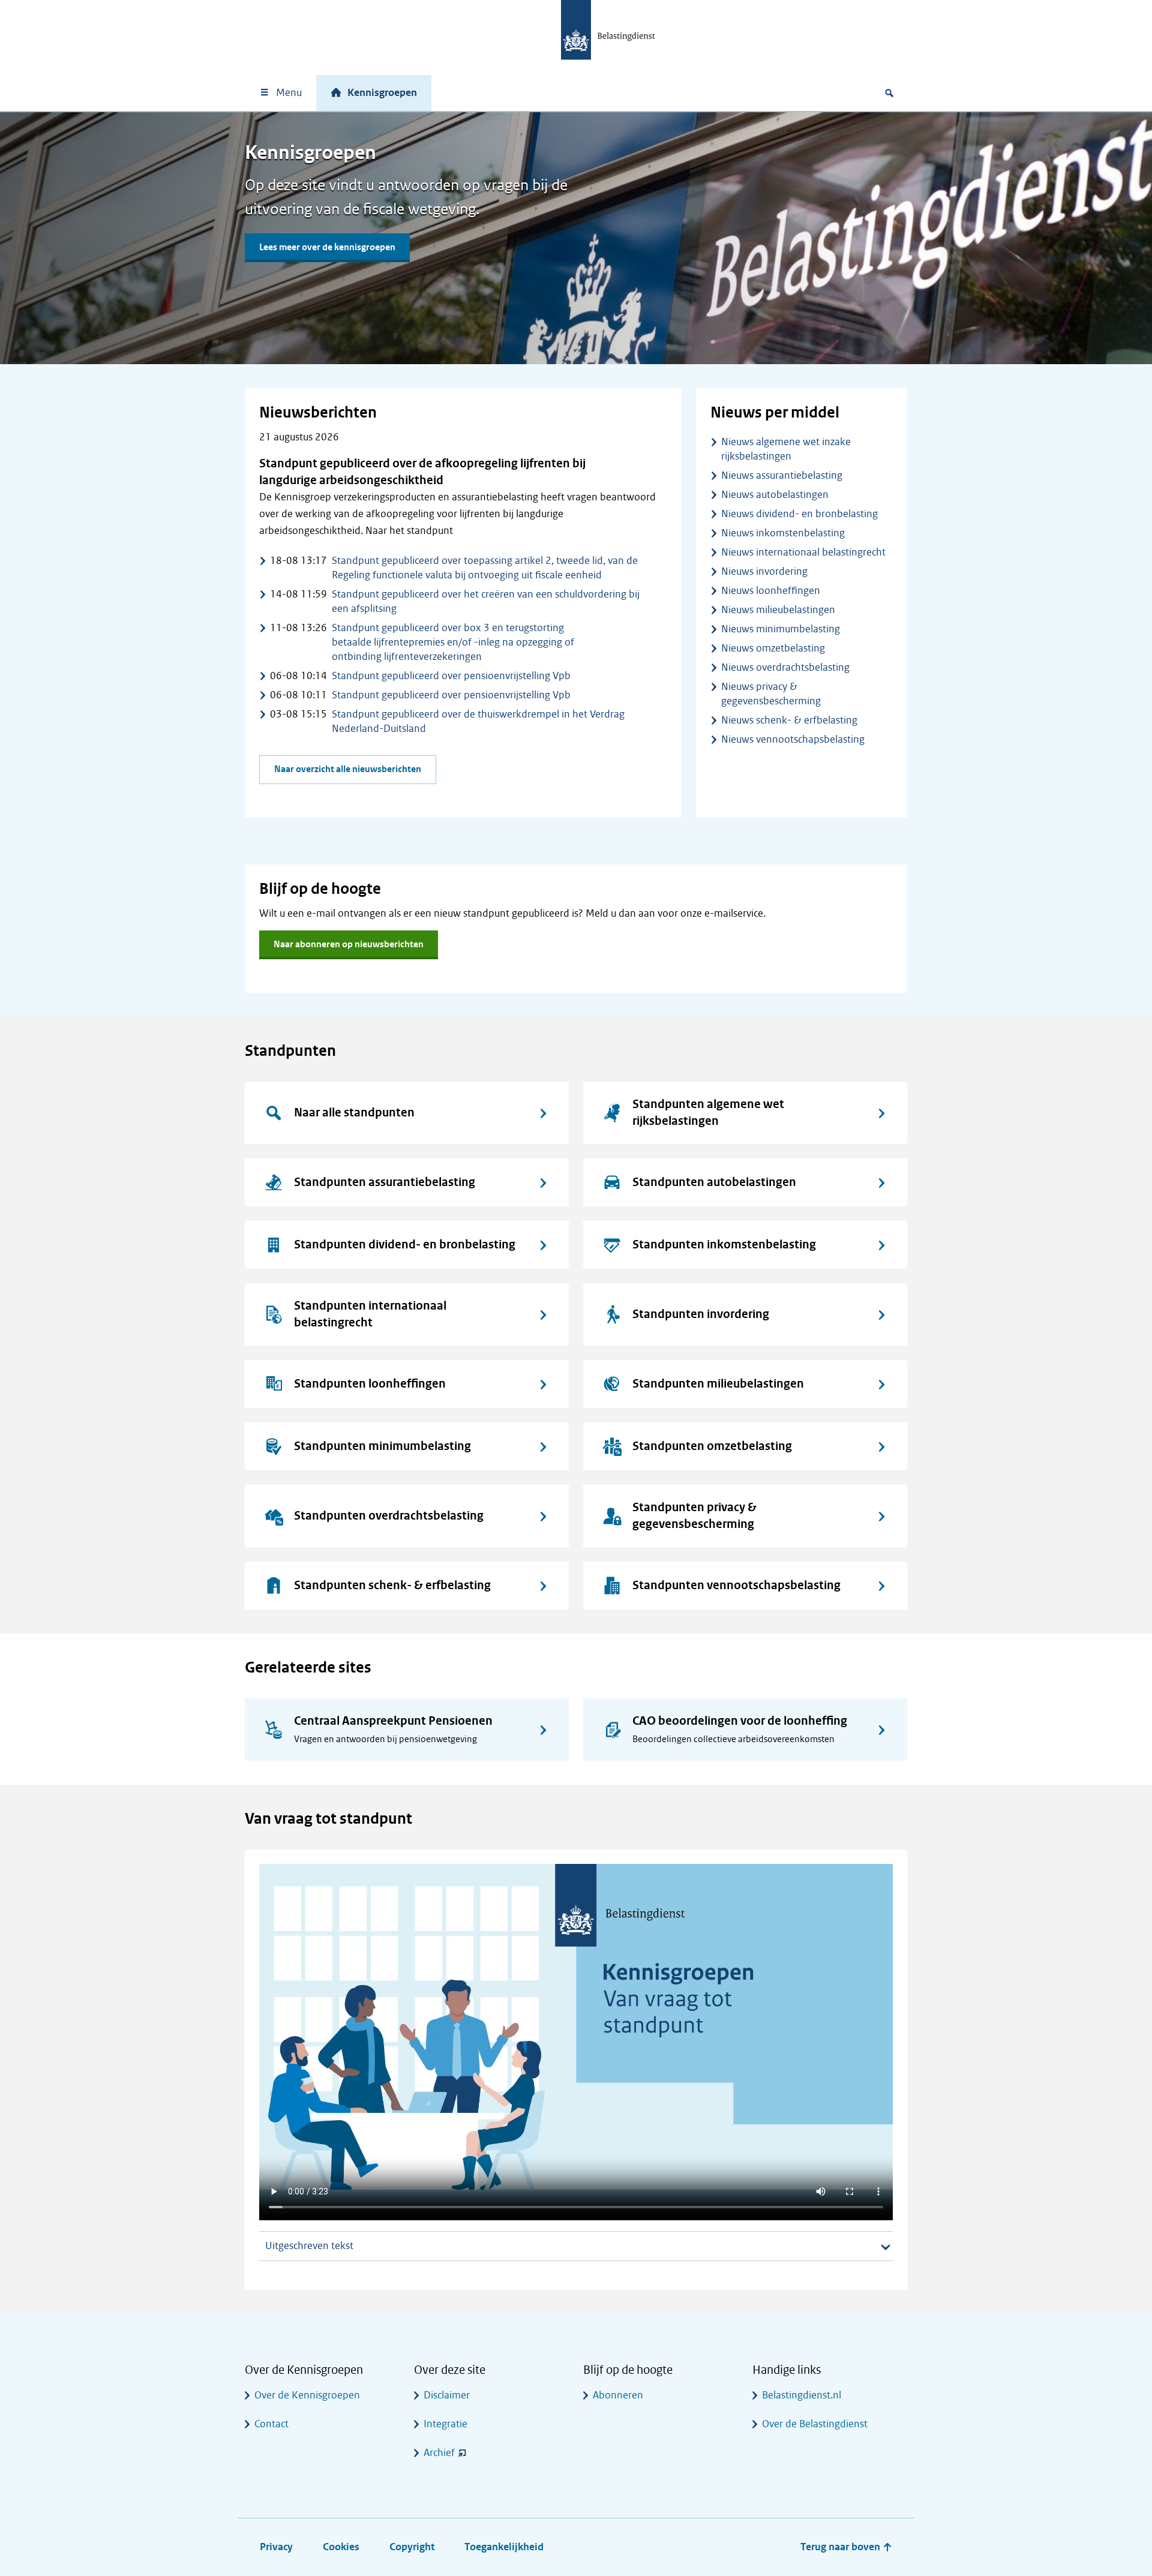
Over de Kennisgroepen (307, 2395)
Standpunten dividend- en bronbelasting (405, 1245)
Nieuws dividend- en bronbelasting (799, 514)
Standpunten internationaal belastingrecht (370, 1314)
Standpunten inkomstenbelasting (724, 1245)
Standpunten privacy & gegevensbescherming (694, 1516)
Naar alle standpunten (354, 1113)
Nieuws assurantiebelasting (782, 475)
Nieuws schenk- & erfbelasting (789, 720)
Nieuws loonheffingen (771, 591)
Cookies (341, 2547)
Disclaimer (447, 2395)
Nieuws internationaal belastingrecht (803, 552)
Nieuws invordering (764, 571)
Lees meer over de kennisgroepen (327, 247)
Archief (439, 2453)
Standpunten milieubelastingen (718, 1384)
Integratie (445, 2424)
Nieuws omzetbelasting (773, 648)
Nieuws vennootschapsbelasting (793, 739)
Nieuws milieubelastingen (778, 610)
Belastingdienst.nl (802, 2395)
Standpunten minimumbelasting (382, 1446)
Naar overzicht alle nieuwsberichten (348, 769)
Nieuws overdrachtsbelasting (785, 667)
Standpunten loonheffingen (370, 1384)
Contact (271, 2424)
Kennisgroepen (382, 93)
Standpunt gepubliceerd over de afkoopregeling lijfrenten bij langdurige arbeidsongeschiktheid (422, 472)
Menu (289, 93)
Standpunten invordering (701, 1314)
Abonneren (618, 2395)
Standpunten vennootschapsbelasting (736, 1585)
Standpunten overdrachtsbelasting (389, 1516)
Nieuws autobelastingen (775, 495)
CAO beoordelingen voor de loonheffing (740, 1721)
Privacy (276, 2547)
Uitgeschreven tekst (309, 2246)
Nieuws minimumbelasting (781, 629)
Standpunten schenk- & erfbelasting (392, 1585)
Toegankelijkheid (504, 2547)
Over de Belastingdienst (815, 2424)
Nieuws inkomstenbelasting (783, 533)
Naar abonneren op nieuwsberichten (349, 945)
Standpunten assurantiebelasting (385, 1182)
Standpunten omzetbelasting (712, 1446)
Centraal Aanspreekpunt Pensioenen (393, 1721)
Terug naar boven (841, 2547)
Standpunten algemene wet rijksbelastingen (708, 1113)
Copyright (412, 2547)
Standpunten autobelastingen (714, 1182)
